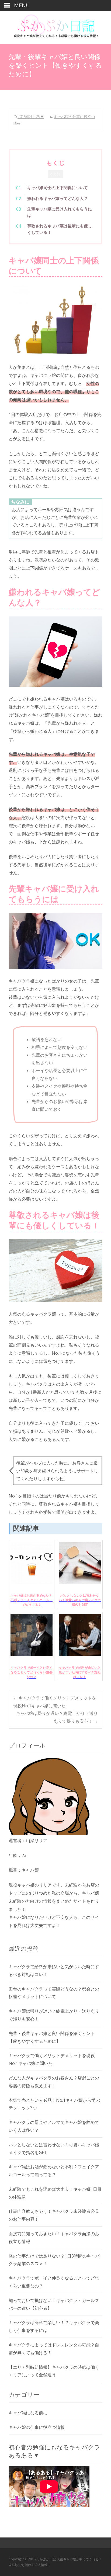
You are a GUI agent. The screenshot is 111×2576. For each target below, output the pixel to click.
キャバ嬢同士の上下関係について (58, 188)
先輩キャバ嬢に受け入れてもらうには (60, 212)
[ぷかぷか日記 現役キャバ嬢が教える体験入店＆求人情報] (55, 27)
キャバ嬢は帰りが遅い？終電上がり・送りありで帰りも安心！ (57, 1717)
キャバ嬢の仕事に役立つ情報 (37, 2427)
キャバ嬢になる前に (28, 2413)
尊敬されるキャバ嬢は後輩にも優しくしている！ (60, 229)
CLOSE (55, 174)
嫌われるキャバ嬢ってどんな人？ (58, 198)
